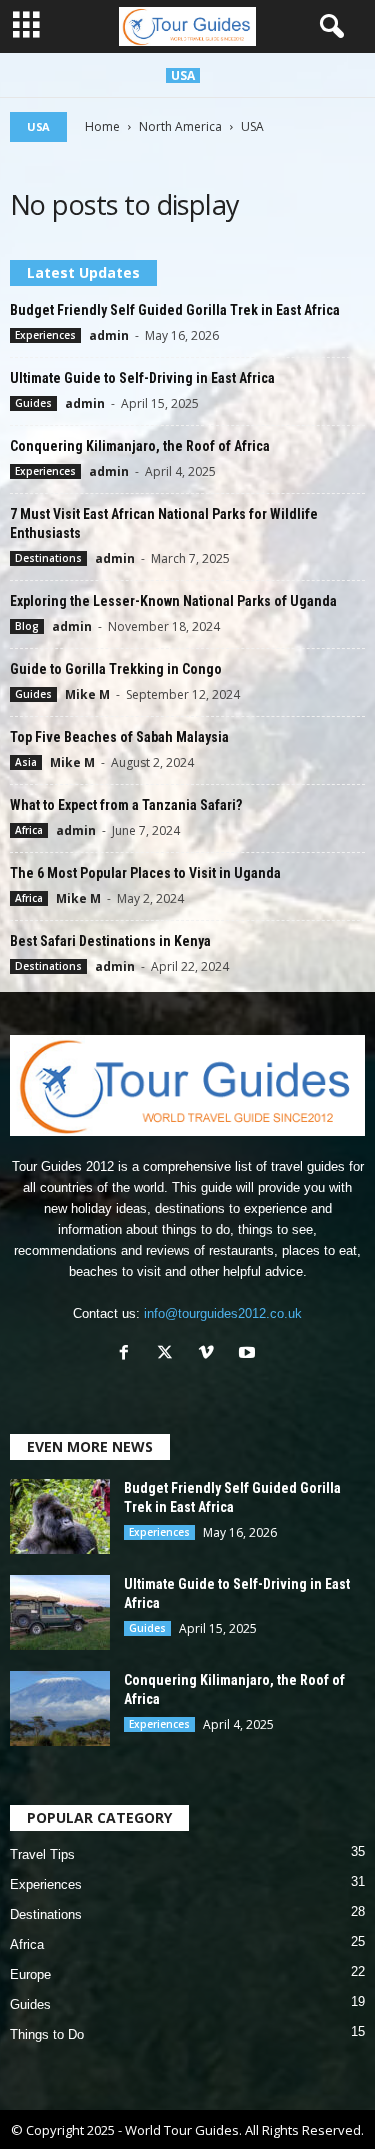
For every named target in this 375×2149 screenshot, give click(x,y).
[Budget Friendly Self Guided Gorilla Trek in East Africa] (60, 1516)
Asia (26, 762)
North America (180, 126)
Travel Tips (42, 1854)
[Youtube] (249, 1354)
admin (109, 335)
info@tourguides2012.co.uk (223, 1313)
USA (183, 75)
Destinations (48, 558)
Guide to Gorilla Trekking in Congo (116, 669)
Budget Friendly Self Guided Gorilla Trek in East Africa (175, 310)
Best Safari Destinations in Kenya (110, 941)
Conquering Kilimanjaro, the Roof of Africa (140, 446)
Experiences (45, 335)
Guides (33, 403)
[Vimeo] (210, 1354)
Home (102, 126)
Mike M (87, 694)
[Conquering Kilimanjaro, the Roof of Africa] (60, 1708)
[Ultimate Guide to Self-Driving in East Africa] (60, 1612)
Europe (30, 1974)
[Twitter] (169, 1354)
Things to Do (47, 2034)
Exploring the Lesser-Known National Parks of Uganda (173, 601)
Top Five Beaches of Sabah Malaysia (119, 737)
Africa (29, 830)
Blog (27, 626)
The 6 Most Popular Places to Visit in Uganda (145, 873)
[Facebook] (128, 1354)
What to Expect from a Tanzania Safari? (126, 805)
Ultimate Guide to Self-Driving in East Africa (142, 378)
